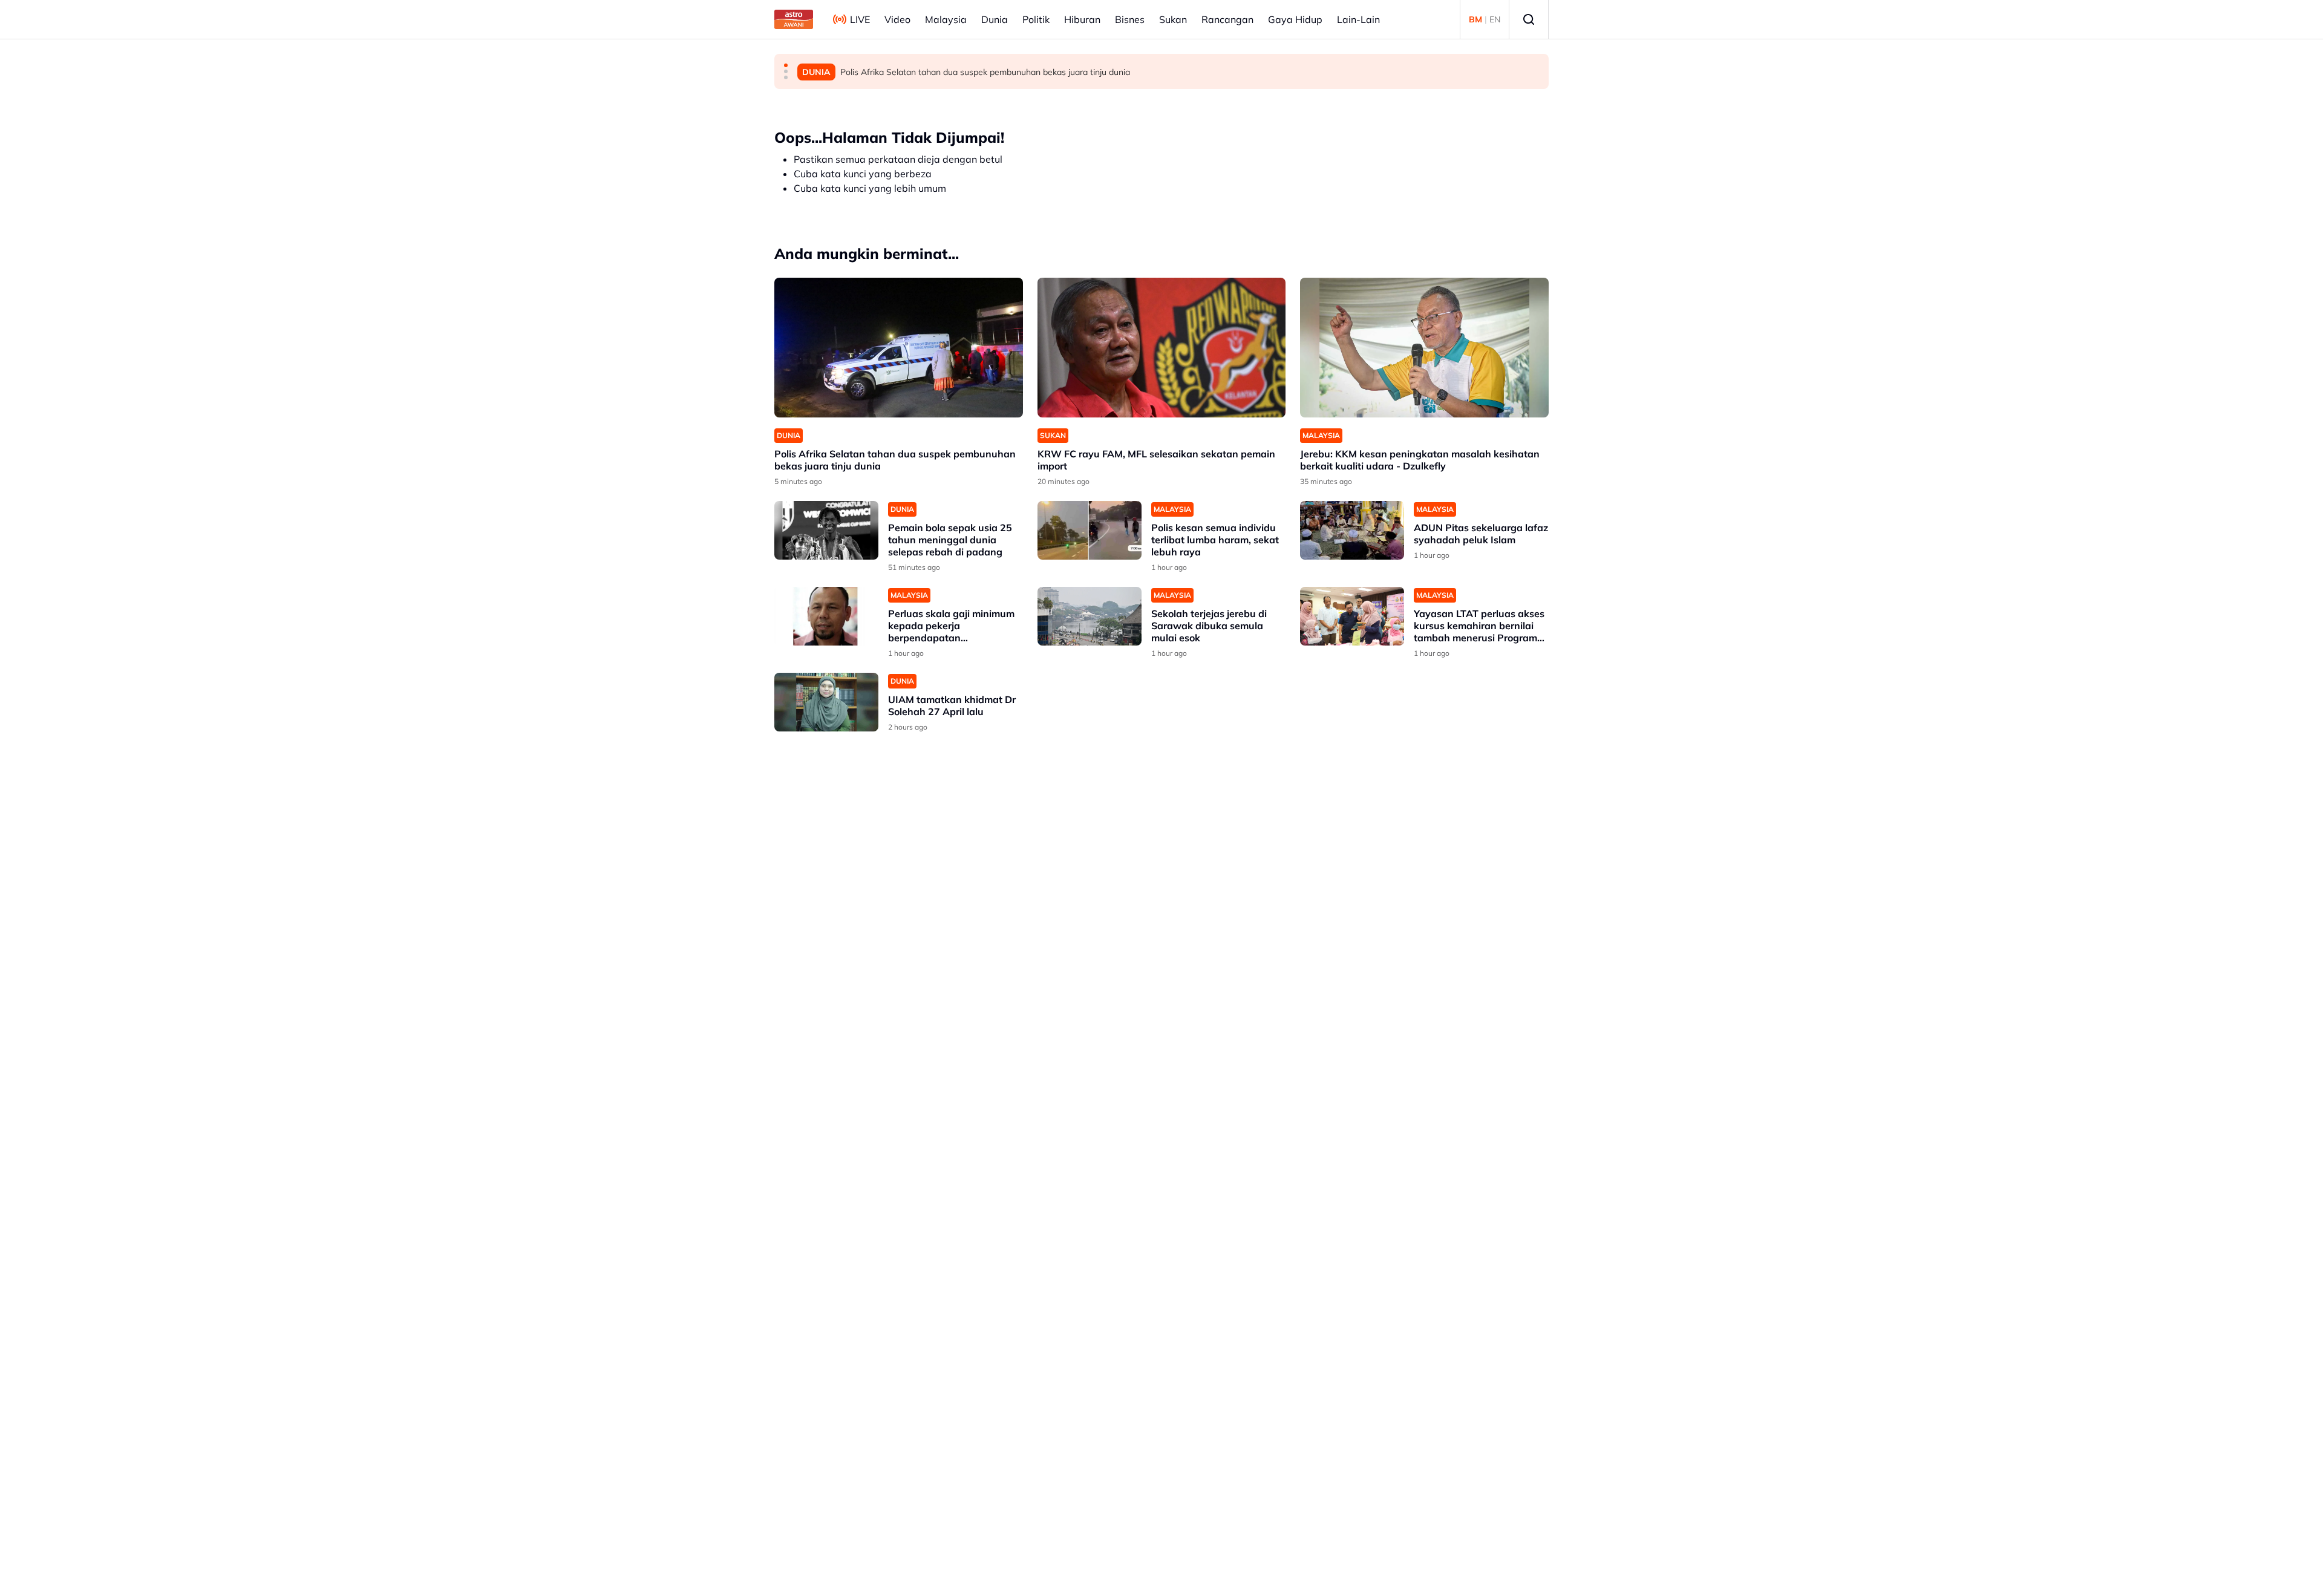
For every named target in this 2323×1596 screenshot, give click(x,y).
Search (1529, 19)
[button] (786, 65)
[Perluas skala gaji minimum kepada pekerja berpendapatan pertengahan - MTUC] (826, 616)
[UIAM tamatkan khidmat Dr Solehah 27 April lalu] (826, 702)
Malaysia (946, 19)
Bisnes (1130, 19)
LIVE (860, 19)
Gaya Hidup (1295, 19)
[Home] (794, 19)
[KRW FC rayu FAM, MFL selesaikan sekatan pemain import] (1162, 348)
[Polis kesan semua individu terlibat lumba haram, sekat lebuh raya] (1090, 530)
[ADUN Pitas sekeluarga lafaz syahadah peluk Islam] (1352, 530)
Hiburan (1082, 19)
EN (1495, 19)
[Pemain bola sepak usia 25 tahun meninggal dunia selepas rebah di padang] (826, 530)
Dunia (995, 19)
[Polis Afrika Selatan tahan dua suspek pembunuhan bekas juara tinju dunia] (899, 348)
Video (897, 19)
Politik (1036, 19)
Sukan (1173, 19)
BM (1475, 19)
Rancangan (1227, 19)
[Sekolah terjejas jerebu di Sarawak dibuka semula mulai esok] (1090, 616)
